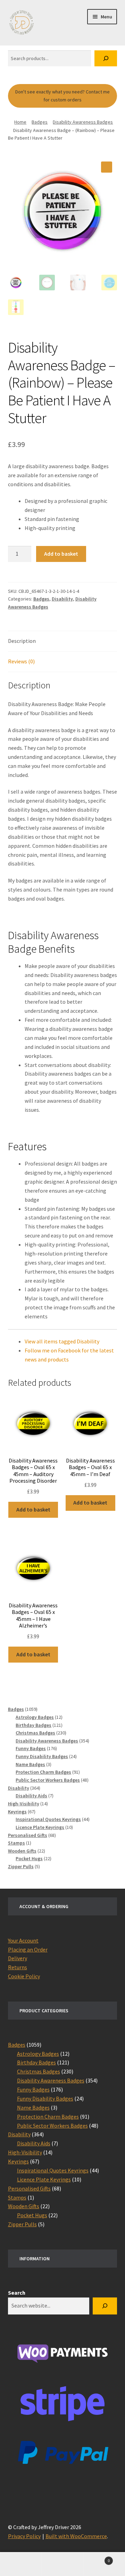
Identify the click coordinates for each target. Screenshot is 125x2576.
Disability (62, 599)
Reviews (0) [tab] (21, 661)
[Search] (106, 59)
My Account (21, 2564)
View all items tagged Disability (62, 1341)
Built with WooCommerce (76, 2536)
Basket (97, 2558)
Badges (40, 122)
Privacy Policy (24, 2536)
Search (17, 2293)
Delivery (18, 1958)
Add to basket (61, 554)
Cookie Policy (24, 1976)
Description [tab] (22, 641)
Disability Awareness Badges (83, 122)
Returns (18, 1967)
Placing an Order (28, 1949)
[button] (107, 167)
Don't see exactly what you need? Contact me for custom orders (62, 96)
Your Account (23, 1940)
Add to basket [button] (33, 1509)
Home (20, 122)
